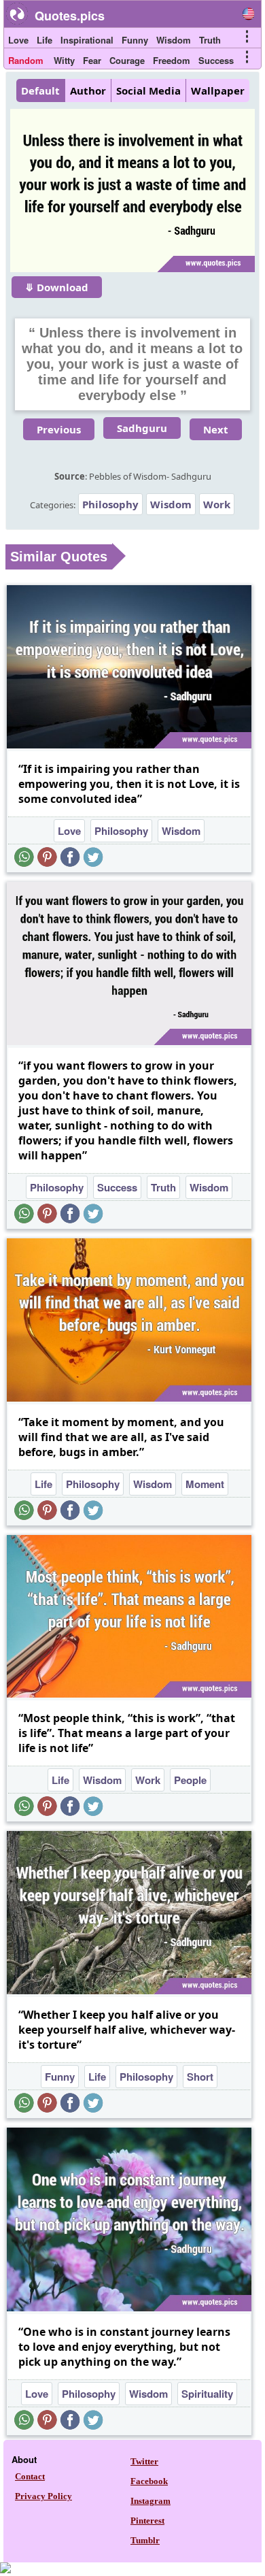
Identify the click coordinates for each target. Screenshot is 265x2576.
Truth (210, 40)
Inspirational (87, 40)
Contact (30, 2476)
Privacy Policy (43, 2496)
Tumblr (145, 2540)
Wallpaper (218, 90)
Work (217, 504)
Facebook (149, 2481)
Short (200, 2077)
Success (216, 60)
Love (18, 40)
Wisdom (174, 40)
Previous (59, 429)
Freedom (172, 60)
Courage (127, 60)
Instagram (151, 2501)
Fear (92, 60)
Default (40, 90)
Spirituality (207, 2394)
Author (88, 90)
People (190, 1780)
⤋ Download (57, 287)
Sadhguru (142, 428)
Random (26, 60)
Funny (135, 40)
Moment (205, 1484)
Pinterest (147, 2521)
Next (216, 429)
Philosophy (110, 504)
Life (45, 40)
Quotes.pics (70, 16)
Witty (64, 60)
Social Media (148, 90)
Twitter (144, 2461)
